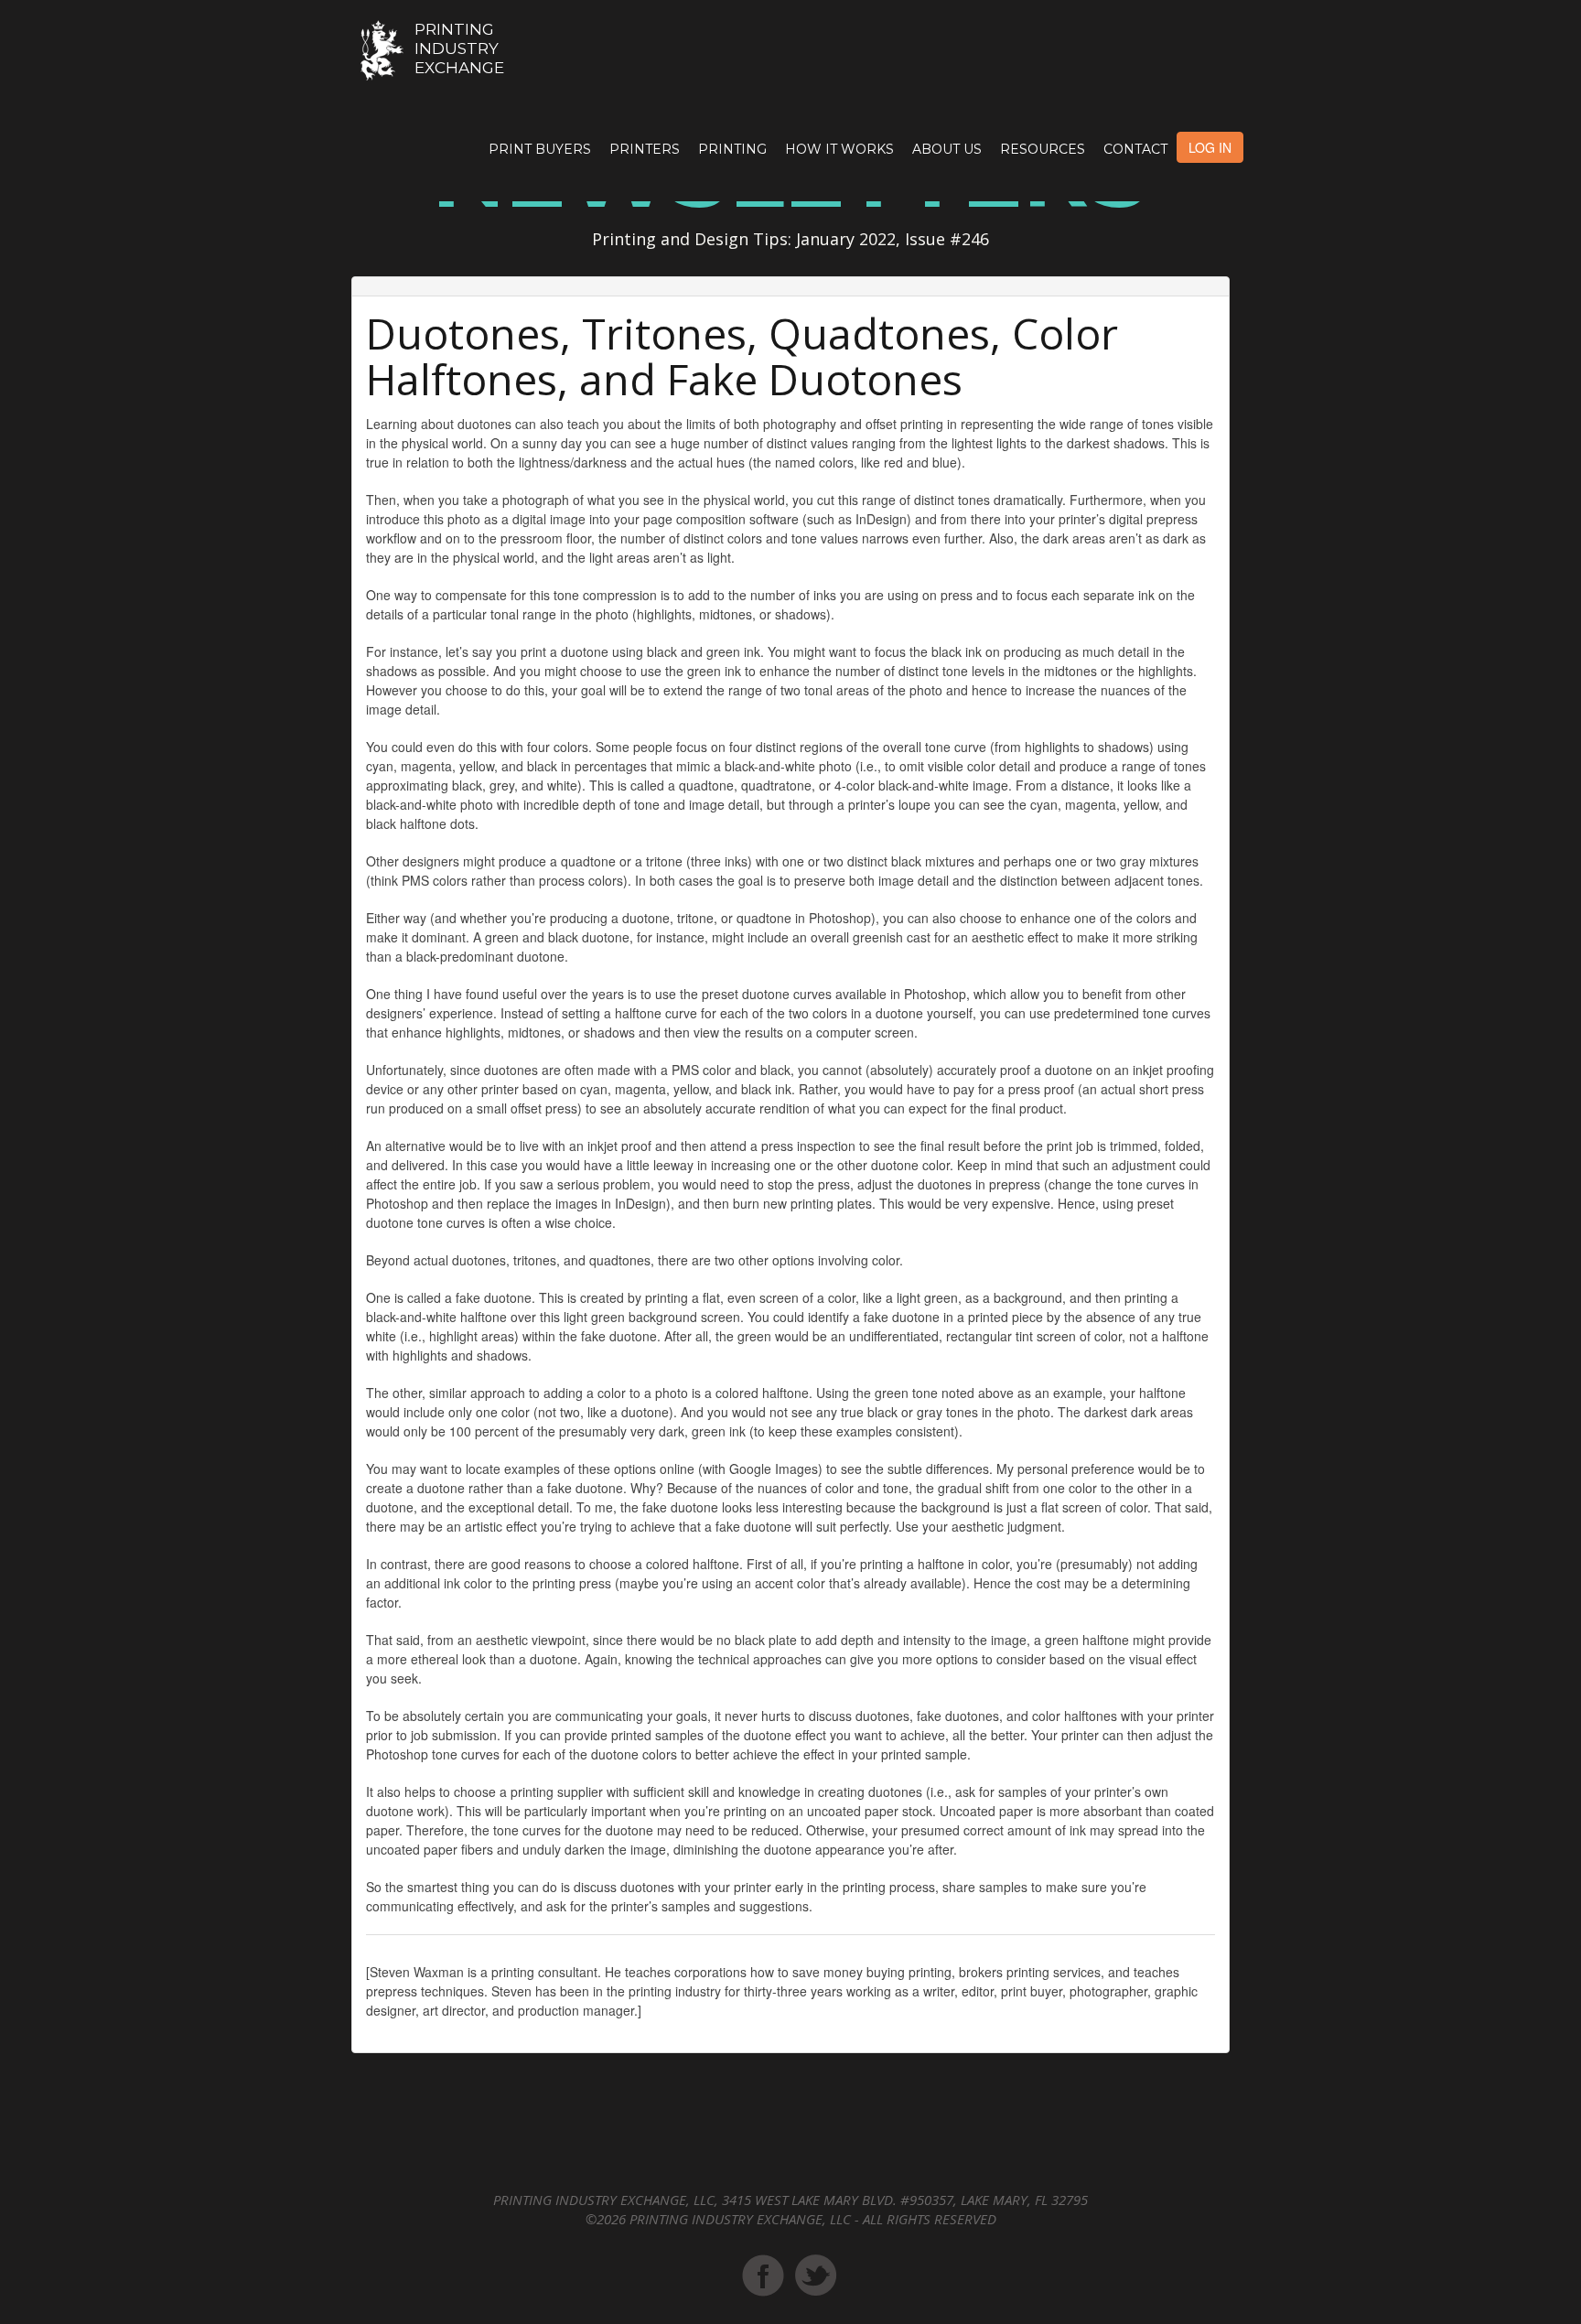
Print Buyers (540, 149)
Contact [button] (1135, 149)
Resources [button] (1043, 149)
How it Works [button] (839, 149)
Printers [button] (645, 149)
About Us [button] (947, 149)
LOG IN (1210, 147)
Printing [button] (732, 149)
